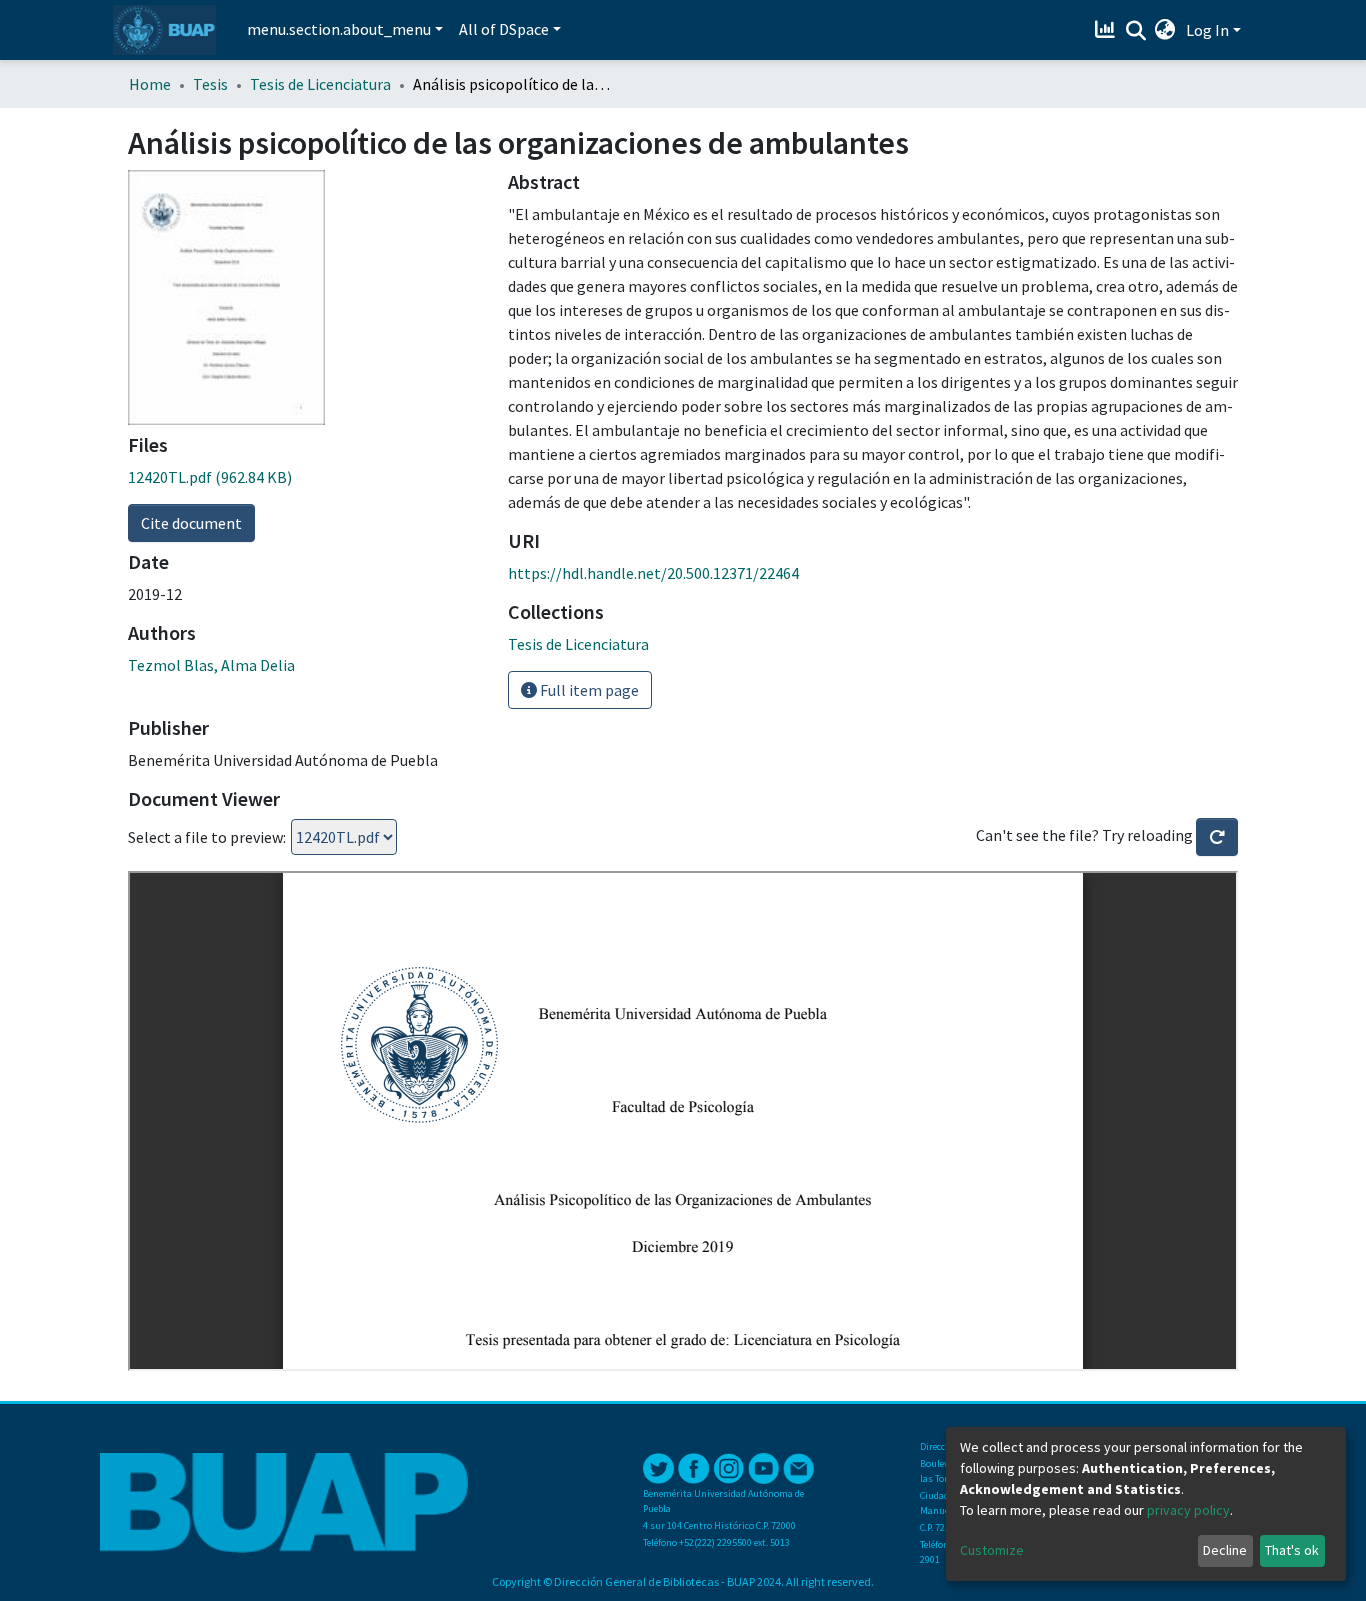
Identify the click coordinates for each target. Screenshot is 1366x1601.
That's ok (1292, 1550)
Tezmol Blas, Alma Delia (211, 665)
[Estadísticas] (1107, 30)
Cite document (191, 523)
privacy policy (1188, 1510)
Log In (1207, 30)
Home (150, 84)
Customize (992, 1550)
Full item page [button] (588, 690)
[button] (1165, 30)
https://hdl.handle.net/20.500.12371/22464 (653, 573)
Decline (1225, 1550)
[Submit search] (1135, 31)
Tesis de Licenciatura (320, 84)
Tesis (210, 84)
